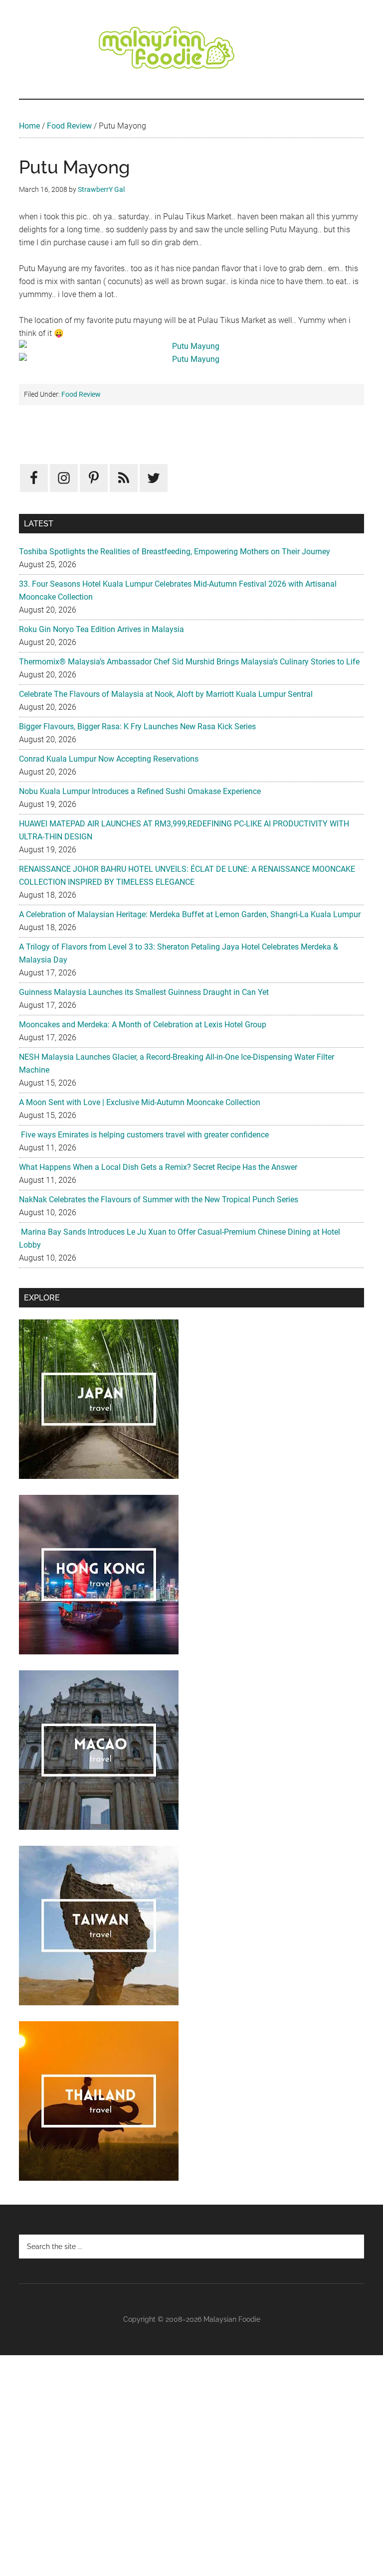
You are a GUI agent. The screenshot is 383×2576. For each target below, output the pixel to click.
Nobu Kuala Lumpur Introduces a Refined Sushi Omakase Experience (140, 791)
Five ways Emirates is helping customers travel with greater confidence (144, 1135)
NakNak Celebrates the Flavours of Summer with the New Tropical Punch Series (159, 1200)
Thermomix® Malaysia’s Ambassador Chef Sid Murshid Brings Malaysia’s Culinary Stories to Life (189, 662)
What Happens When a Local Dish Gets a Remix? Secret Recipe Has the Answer (158, 1167)
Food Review (69, 126)
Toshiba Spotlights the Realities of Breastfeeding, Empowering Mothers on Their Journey (175, 552)
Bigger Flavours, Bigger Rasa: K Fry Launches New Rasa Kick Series (137, 726)
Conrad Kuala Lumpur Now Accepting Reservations (109, 759)
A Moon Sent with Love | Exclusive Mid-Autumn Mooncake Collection (140, 1102)
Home (29, 126)
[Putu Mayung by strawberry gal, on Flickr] (191, 346)
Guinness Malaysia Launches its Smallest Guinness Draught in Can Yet (144, 992)
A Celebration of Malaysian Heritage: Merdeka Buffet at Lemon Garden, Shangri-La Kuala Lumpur (190, 914)
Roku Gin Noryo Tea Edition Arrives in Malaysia (101, 629)
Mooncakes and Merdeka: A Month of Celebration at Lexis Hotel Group (143, 1025)
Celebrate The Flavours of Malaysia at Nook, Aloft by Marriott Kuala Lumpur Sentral (166, 694)
